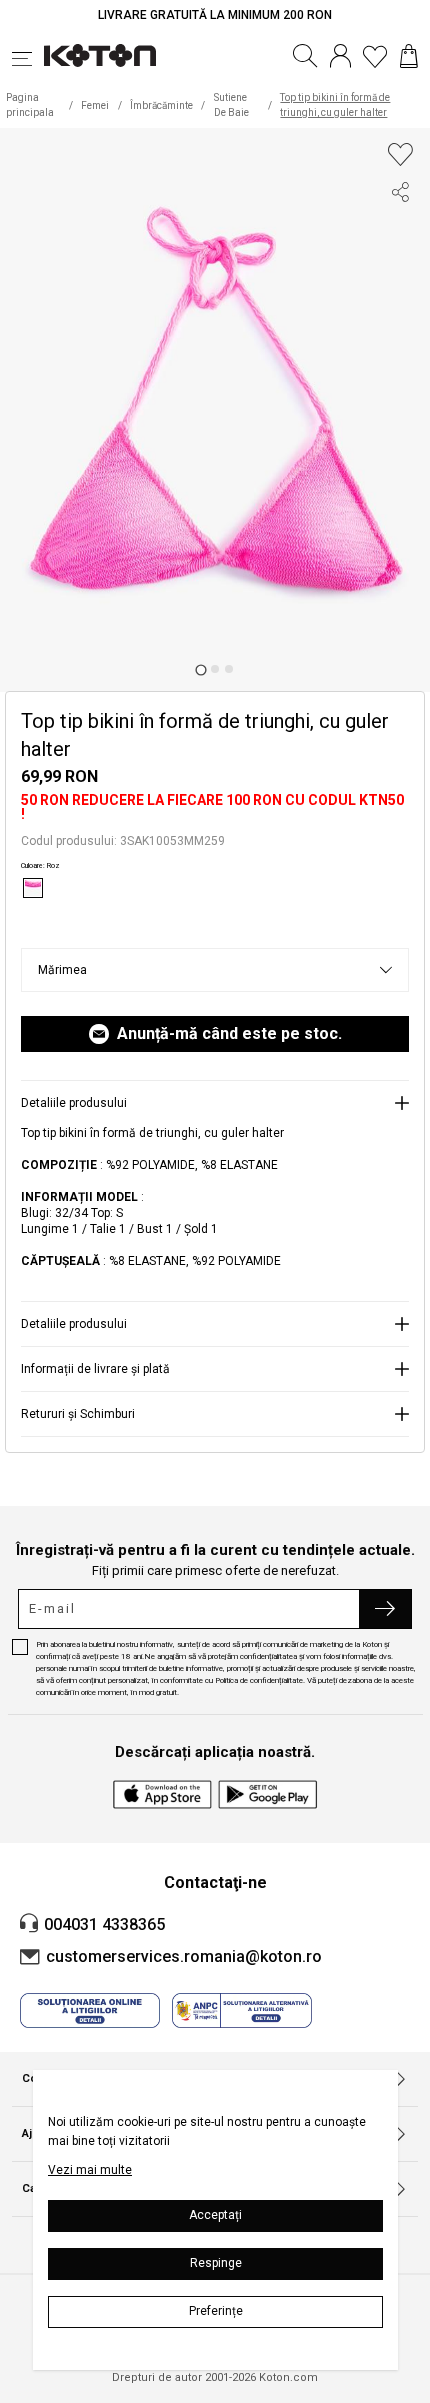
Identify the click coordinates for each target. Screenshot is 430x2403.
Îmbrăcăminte (161, 105)
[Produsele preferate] (375, 56)
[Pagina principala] (100, 56)
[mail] (400, 340)
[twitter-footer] (400, 268)
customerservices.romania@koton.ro (184, 1956)
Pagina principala (30, 105)
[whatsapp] (400, 304)
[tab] (200, 669)
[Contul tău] (340, 56)
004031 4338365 (104, 1924)
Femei (95, 105)
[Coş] (409, 56)
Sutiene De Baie (231, 105)
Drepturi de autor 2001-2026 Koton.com (215, 2378)
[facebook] (400, 232)
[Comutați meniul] (28, 56)
